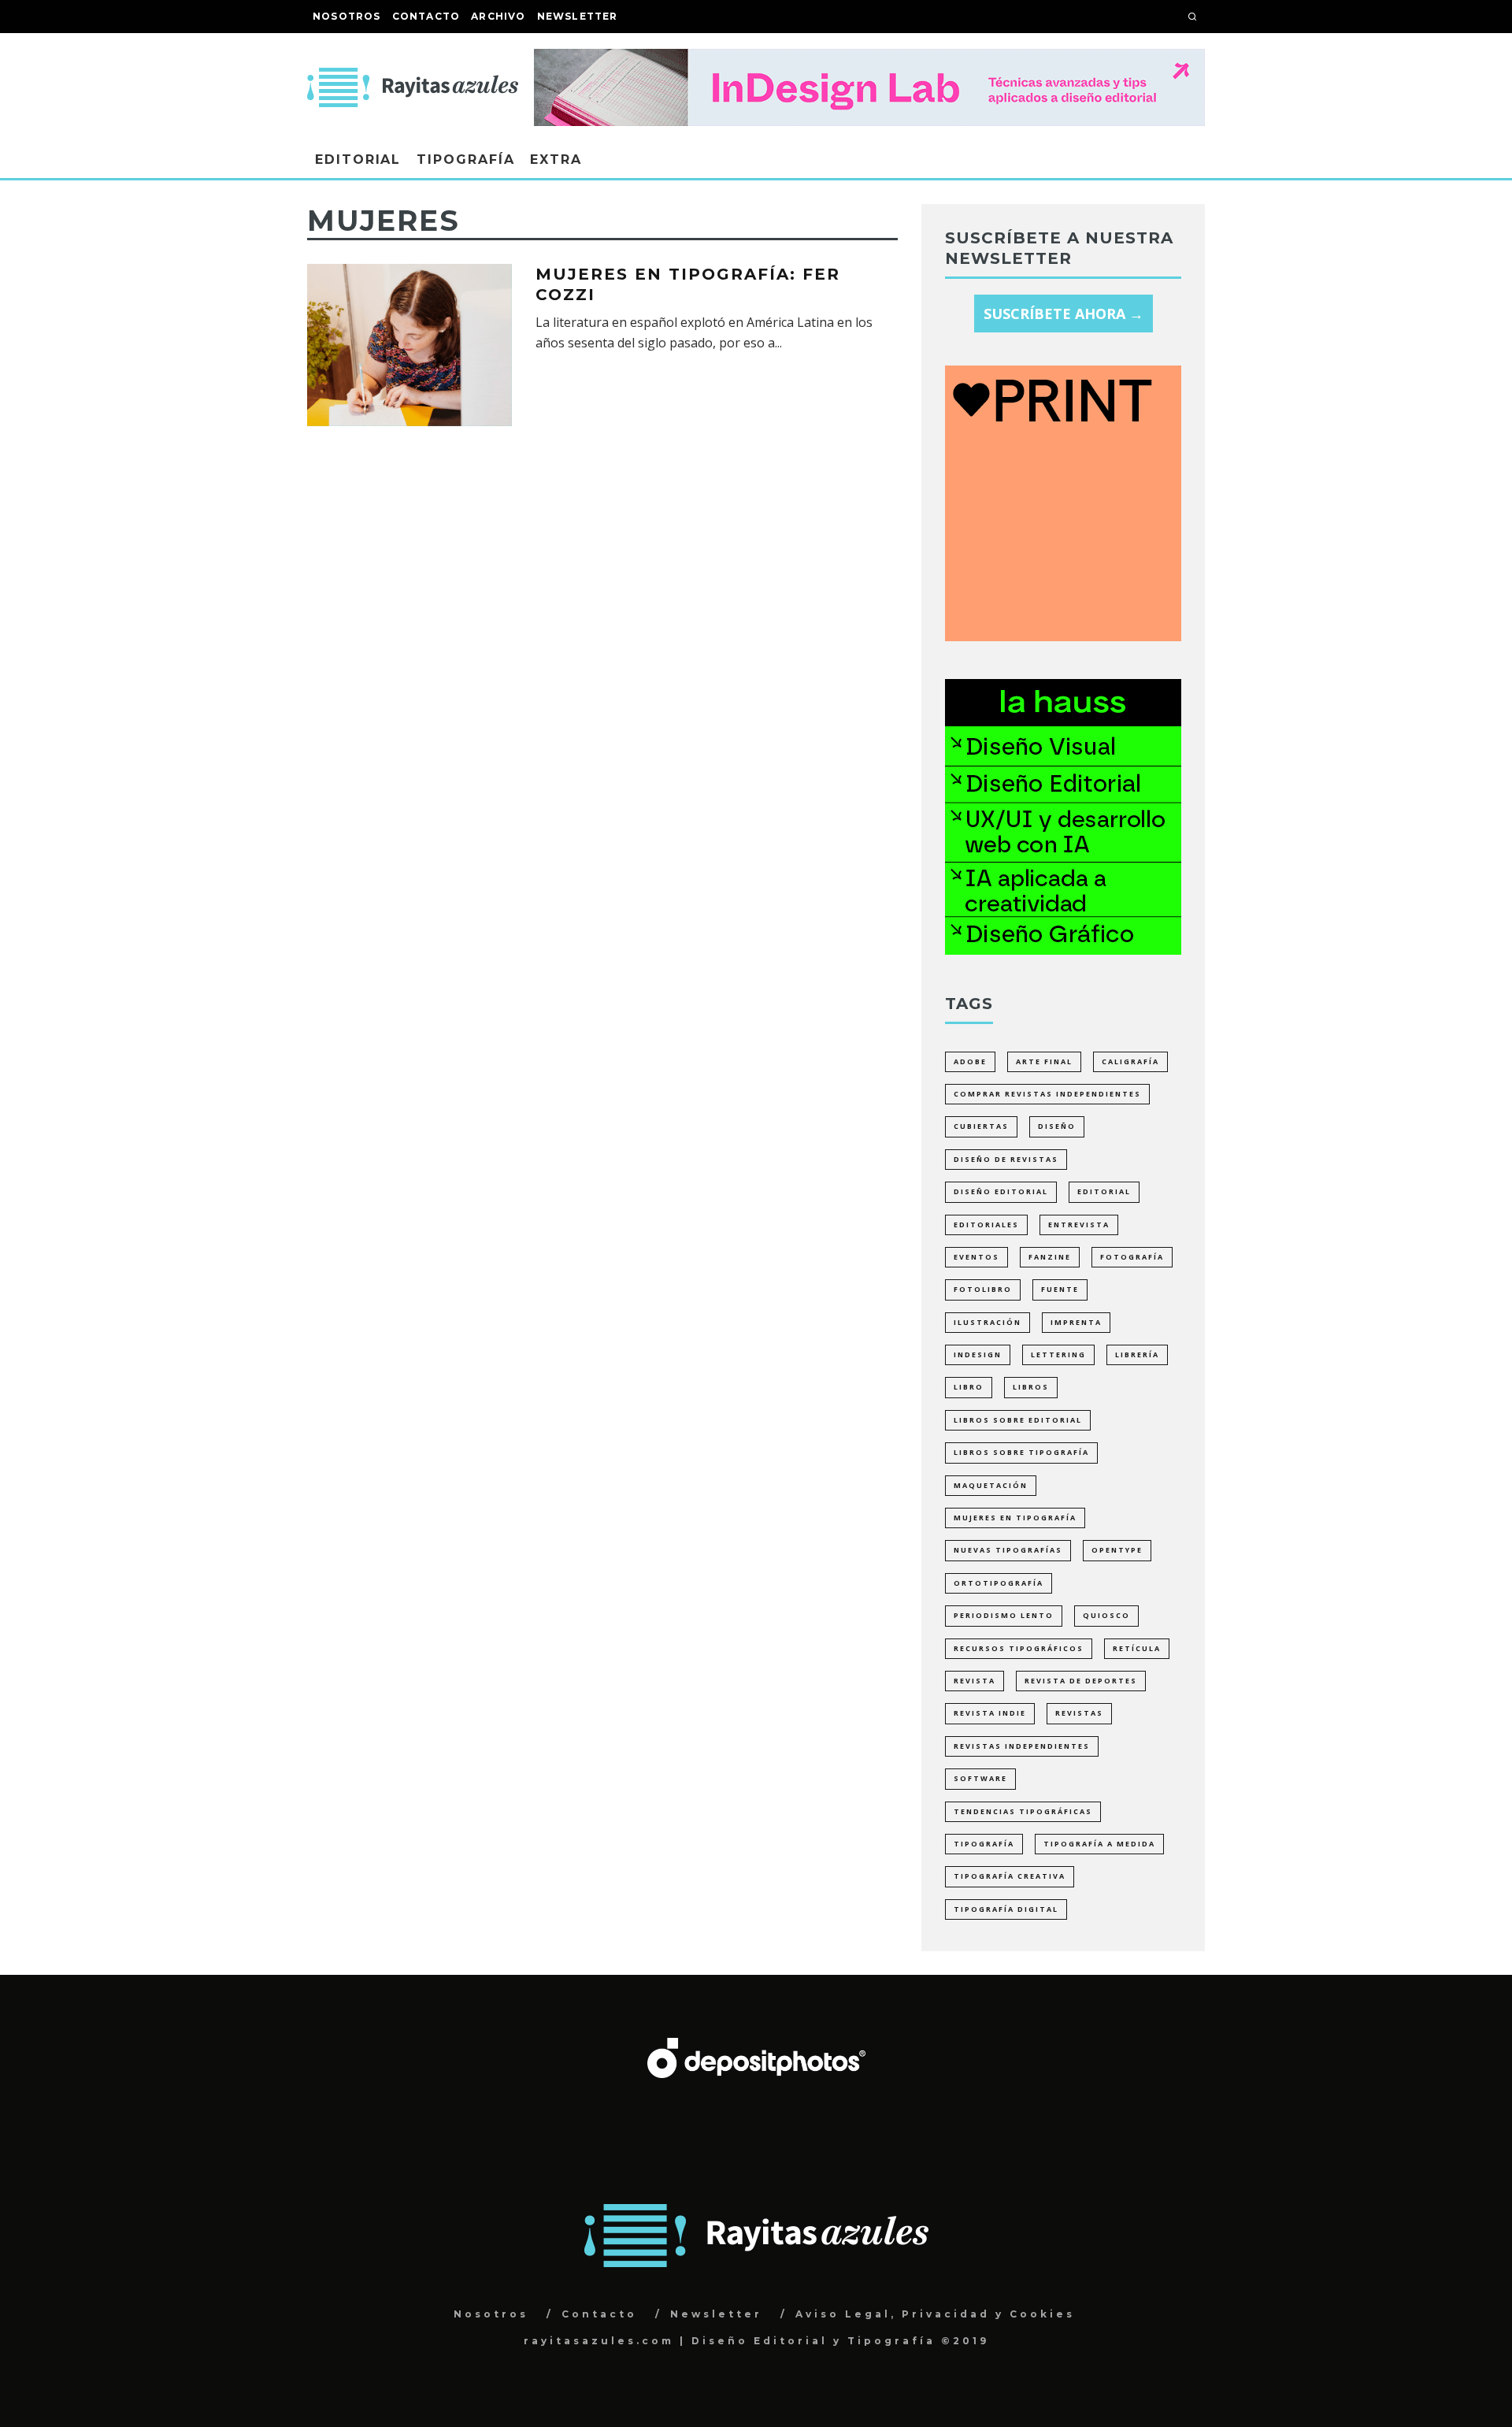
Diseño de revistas (1006, 1159)
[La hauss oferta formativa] (1063, 949)
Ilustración (988, 1322)
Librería (1137, 1355)
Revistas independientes (1022, 1746)
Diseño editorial (1001, 1191)
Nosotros (347, 16)
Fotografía (1132, 1257)
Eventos (976, 1257)
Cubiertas (981, 1126)
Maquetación (991, 1485)
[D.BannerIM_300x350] (1063, 636)
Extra (556, 160)
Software (980, 1778)
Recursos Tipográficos (1019, 1648)
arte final (1044, 1061)
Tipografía (465, 160)
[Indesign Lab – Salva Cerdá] (869, 60)
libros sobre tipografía (1021, 1452)
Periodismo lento (1004, 1615)
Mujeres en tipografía (1015, 1518)
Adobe (970, 1061)
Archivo (498, 16)
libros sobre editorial (1018, 1420)
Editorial (358, 160)
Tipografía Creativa (1010, 1876)
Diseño (1057, 1126)
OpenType (1117, 1550)
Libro (969, 1387)
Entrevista (1079, 1225)
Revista (975, 1681)
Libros (1031, 1387)
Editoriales (986, 1225)
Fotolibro (983, 1289)
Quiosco (1106, 1615)
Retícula (1137, 1648)
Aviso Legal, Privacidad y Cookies (935, 2314)
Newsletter (578, 16)
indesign (978, 1355)
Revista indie (990, 1713)
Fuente (1060, 1289)
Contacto (426, 16)
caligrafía (1130, 1061)
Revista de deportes (1081, 1681)
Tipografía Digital (1006, 1909)
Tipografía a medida (1099, 1844)
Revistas (1079, 1713)
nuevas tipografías (1008, 1550)
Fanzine (1050, 1257)
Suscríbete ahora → (1064, 314)
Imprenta (1076, 1322)
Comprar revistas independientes (1047, 1094)
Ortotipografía (999, 1583)
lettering (1058, 1355)
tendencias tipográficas (1023, 1811)
